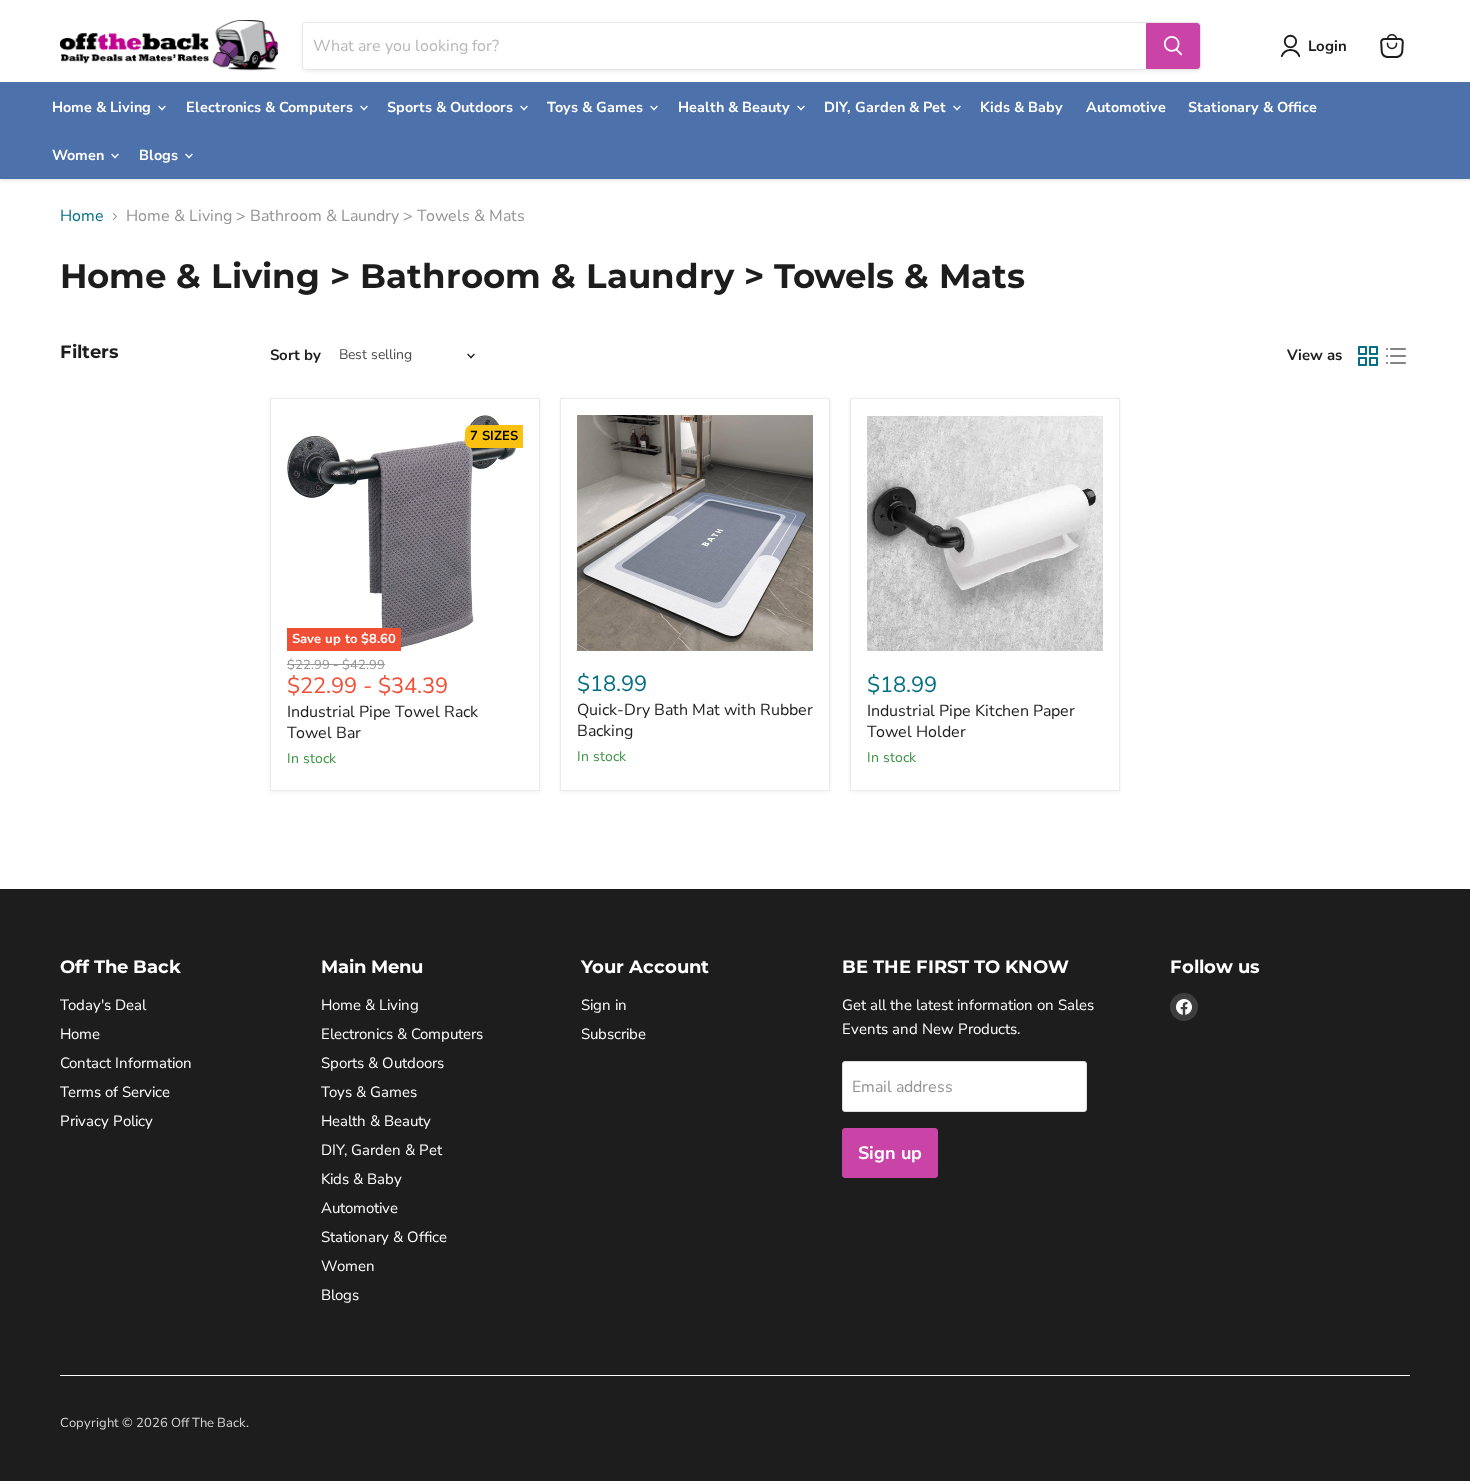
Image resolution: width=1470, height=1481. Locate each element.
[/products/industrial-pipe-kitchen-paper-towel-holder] (985, 533)
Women (80, 155)
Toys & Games (597, 107)
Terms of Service (115, 1092)
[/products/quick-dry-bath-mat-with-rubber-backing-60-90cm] (695, 533)
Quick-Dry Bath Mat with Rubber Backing (695, 720)
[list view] (1396, 356)
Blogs (160, 155)
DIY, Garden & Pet (887, 107)
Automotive (1126, 107)
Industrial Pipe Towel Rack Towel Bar (382, 722)
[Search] (1173, 46)
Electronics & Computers (271, 107)
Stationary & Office (1252, 107)
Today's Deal (103, 1005)
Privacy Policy (106, 1121)
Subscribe (613, 1034)
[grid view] (1368, 356)
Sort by (295, 355)
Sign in (604, 1005)
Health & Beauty (736, 107)
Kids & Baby (1021, 107)
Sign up (890, 1153)
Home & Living (103, 107)
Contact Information (126, 1063)
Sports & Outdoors (452, 107)
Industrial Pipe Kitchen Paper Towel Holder (971, 721)
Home (82, 216)
